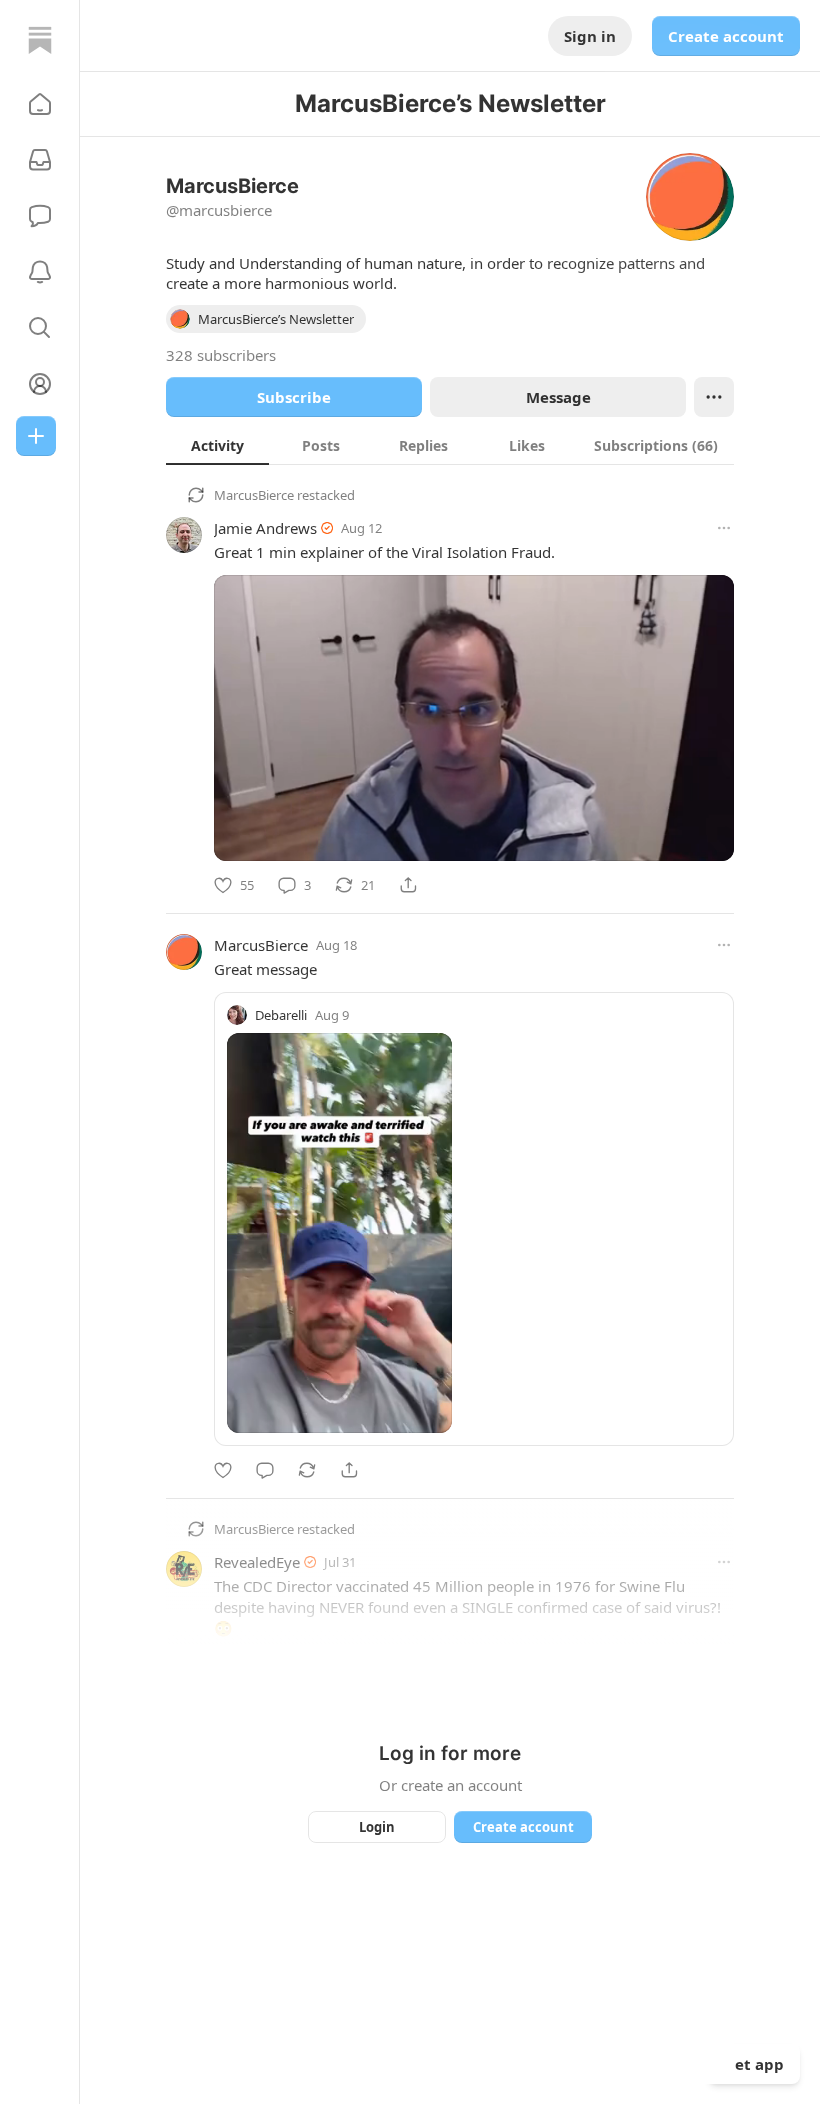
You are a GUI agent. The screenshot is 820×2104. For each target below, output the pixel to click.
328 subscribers (221, 355)
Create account (726, 36)
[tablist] (450, 445)
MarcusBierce (254, 495)
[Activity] (40, 272)
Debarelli (281, 1015)
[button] (40, 104)
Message (558, 397)
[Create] (36, 436)
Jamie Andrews (265, 528)
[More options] (724, 528)
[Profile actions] (714, 397)
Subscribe (294, 397)
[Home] (40, 40)
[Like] (223, 1470)
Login (377, 1827)
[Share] (408, 885)
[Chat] (40, 216)
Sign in (590, 36)
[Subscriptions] (40, 160)
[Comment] (265, 1470)
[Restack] (307, 1470)
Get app (754, 2064)
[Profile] (40, 384)
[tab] (217, 445)
